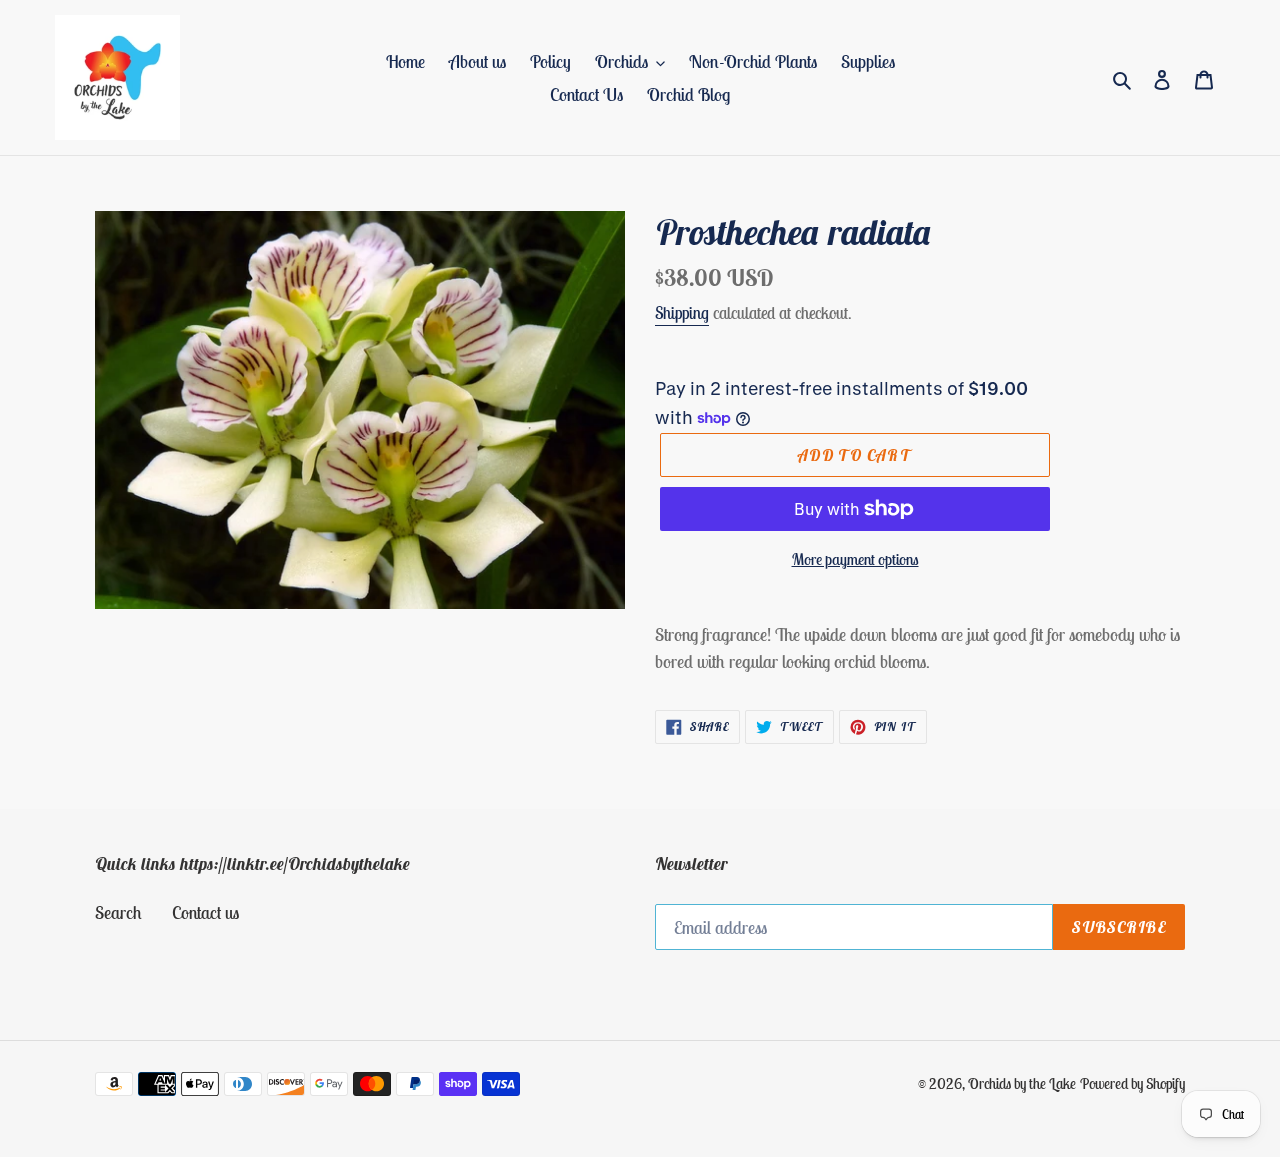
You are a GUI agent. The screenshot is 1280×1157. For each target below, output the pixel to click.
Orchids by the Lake (1022, 1083)
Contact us (205, 912)
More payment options (855, 559)
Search (118, 912)
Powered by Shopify (1132, 1083)
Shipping (682, 313)
